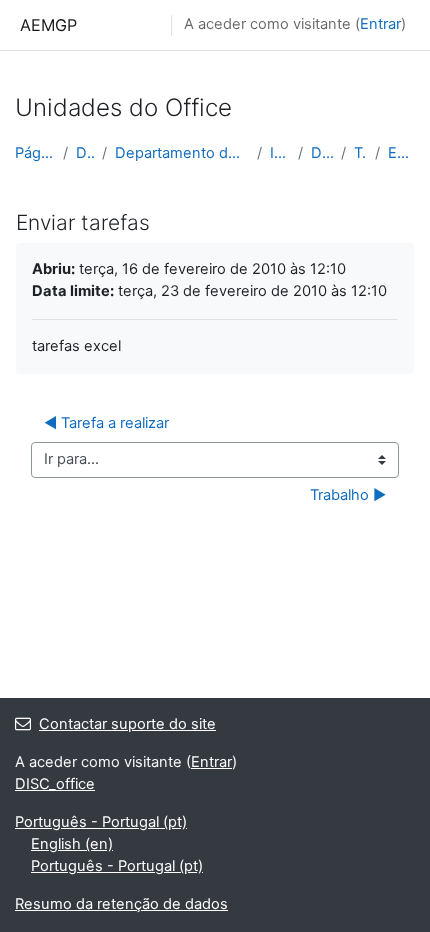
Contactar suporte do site (127, 724)
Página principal (35, 153)
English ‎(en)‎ (72, 844)
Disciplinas (85, 153)
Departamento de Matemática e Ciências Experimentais (182, 153)
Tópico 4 (361, 153)
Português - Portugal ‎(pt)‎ (101, 822)
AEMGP (48, 25)
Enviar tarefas (401, 153)
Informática (280, 153)
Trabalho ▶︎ (348, 495)
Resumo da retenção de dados (121, 904)
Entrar (380, 24)
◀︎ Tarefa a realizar (106, 423)
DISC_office (321, 153)
